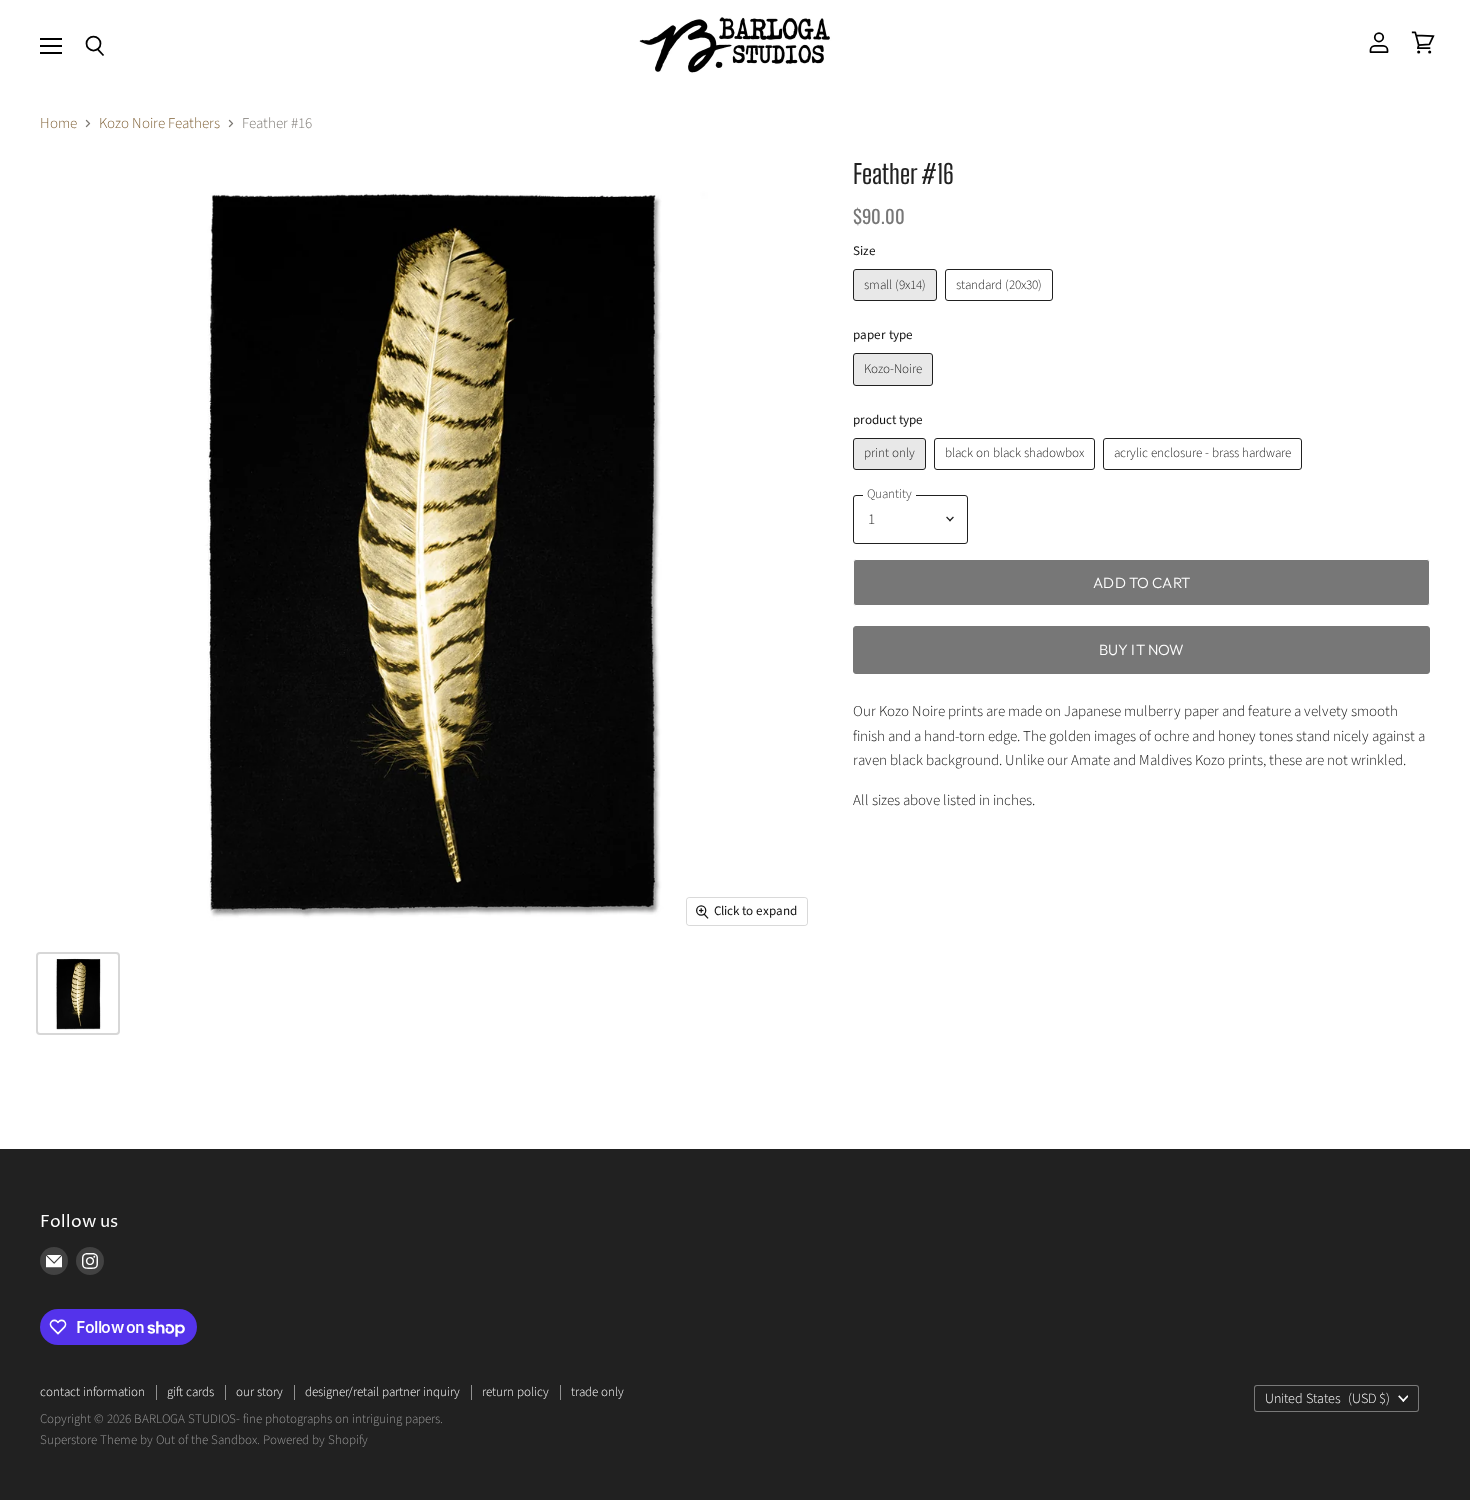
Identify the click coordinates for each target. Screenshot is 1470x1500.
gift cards (190, 1392)
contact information (92, 1392)
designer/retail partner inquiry (382, 1392)
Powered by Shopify (315, 1440)
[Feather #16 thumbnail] (78, 993)
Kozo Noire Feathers (159, 123)
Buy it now (1142, 649)
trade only (597, 1392)
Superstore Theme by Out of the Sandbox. (150, 1440)
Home (58, 123)
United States (1327, 1399)
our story (259, 1392)
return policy (515, 1392)
